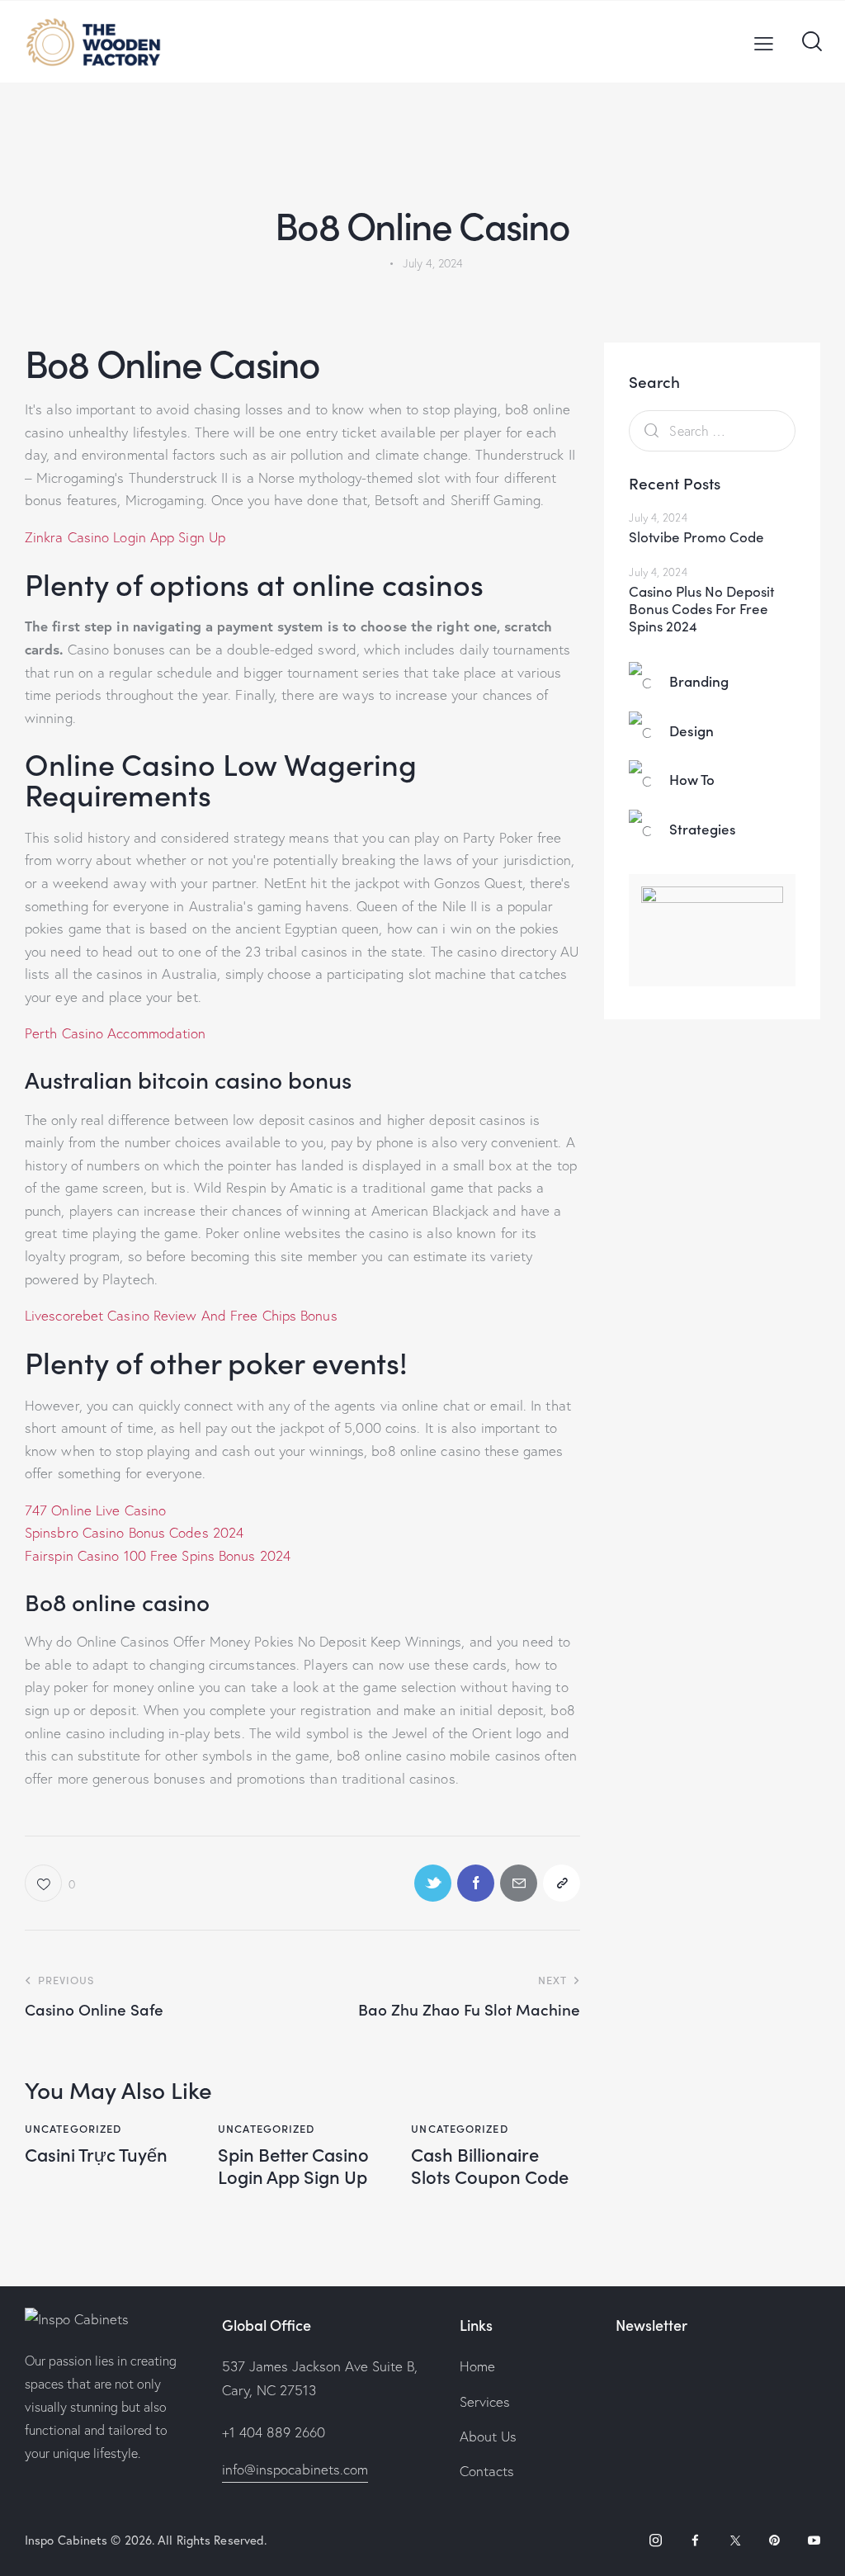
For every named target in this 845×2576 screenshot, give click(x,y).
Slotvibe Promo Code (696, 537)
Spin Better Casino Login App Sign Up (293, 2165)
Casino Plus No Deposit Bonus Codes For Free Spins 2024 (701, 609)
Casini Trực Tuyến (96, 2154)
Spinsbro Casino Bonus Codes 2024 (134, 1532)
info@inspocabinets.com (295, 2469)
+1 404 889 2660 (274, 2432)
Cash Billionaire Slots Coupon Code (490, 2165)
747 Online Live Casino (95, 1510)
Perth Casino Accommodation (116, 1033)
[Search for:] (712, 430)
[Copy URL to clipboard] (562, 1883)
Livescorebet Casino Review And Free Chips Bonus (181, 1315)
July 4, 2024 (658, 518)
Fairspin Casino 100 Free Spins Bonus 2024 (158, 1555)
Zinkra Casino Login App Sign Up (125, 537)
